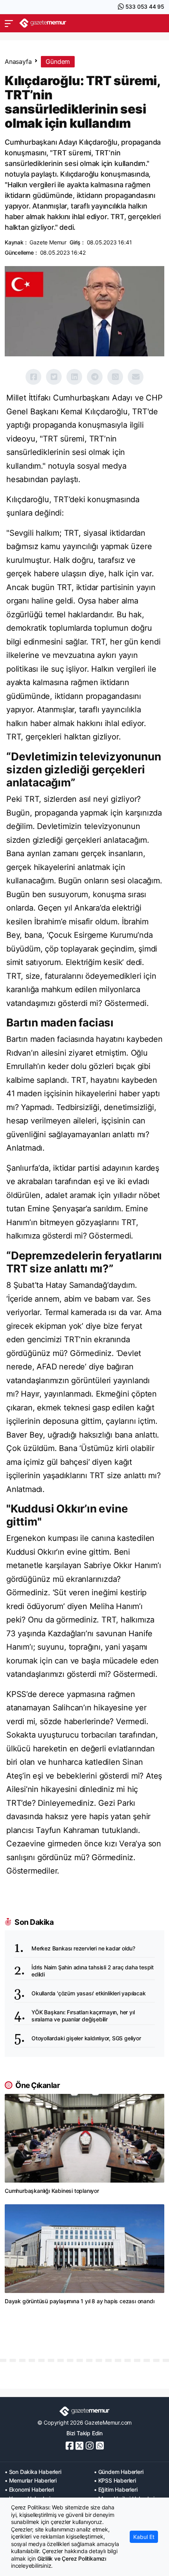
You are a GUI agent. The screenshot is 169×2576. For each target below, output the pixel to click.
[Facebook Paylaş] (33, 377)
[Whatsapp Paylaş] (115, 377)
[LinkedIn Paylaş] (74, 377)
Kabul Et (144, 2537)
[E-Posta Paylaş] (136, 377)
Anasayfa (18, 61)
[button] (9, 23)
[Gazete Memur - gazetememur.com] (43, 23)
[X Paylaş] (54, 377)
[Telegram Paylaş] (95, 377)
